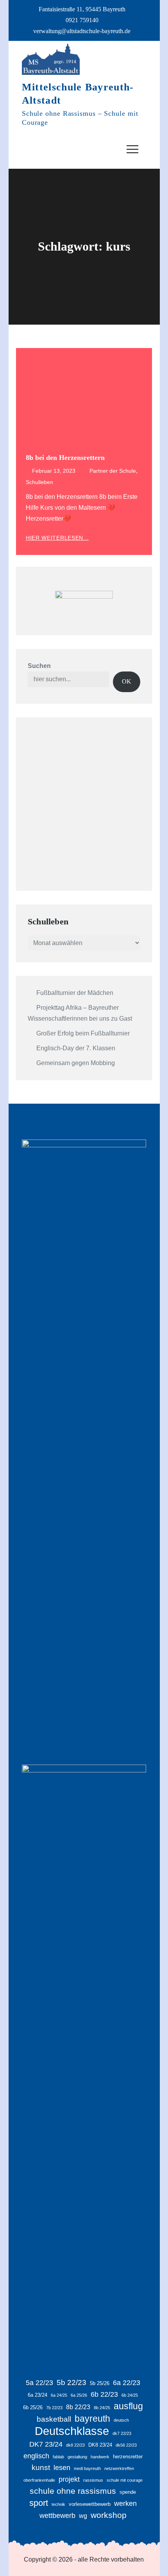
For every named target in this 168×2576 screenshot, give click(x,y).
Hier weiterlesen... (57, 538)
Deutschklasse (72, 2431)
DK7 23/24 (46, 2444)
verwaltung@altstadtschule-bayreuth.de (82, 31)
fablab (58, 2457)
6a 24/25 (59, 2395)
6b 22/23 (104, 2394)
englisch (36, 2456)
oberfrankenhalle (39, 2480)
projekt (69, 2479)
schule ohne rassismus (73, 2491)
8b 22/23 (78, 2407)
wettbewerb (57, 2516)
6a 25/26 (79, 2395)
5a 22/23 (39, 2383)
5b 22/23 (71, 2383)
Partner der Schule (113, 471)
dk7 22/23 (122, 2433)
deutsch (121, 2420)
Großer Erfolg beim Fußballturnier (83, 1033)
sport (39, 2503)
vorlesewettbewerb (90, 2504)
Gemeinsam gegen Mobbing (76, 1063)
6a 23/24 (38, 2395)
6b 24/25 (130, 2395)
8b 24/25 (102, 2408)
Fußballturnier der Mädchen (75, 993)
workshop (109, 2515)
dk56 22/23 (126, 2445)
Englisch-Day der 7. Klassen (76, 1048)
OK (127, 681)
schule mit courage (125, 2480)
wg (83, 2516)
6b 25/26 (33, 2407)
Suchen (39, 666)
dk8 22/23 (75, 2445)
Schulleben (39, 482)
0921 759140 (82, 20)
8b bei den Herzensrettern (65, 458)
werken (125, 2504)
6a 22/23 (127, 2383)
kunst (41, 2467)
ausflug (128, 2406)
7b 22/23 (54, 2408)
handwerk (100, 2457)
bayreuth (92, 2419)
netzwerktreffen (119, 2468)
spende (128, 2492)
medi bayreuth (87, 2468)
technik (58, 2504)
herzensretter (128, 2457)
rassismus (93, 2480)
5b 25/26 (100, 2383)
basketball (54, 2419)
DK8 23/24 (100, 2445)
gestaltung (77, 2457)
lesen (62, 2468)
